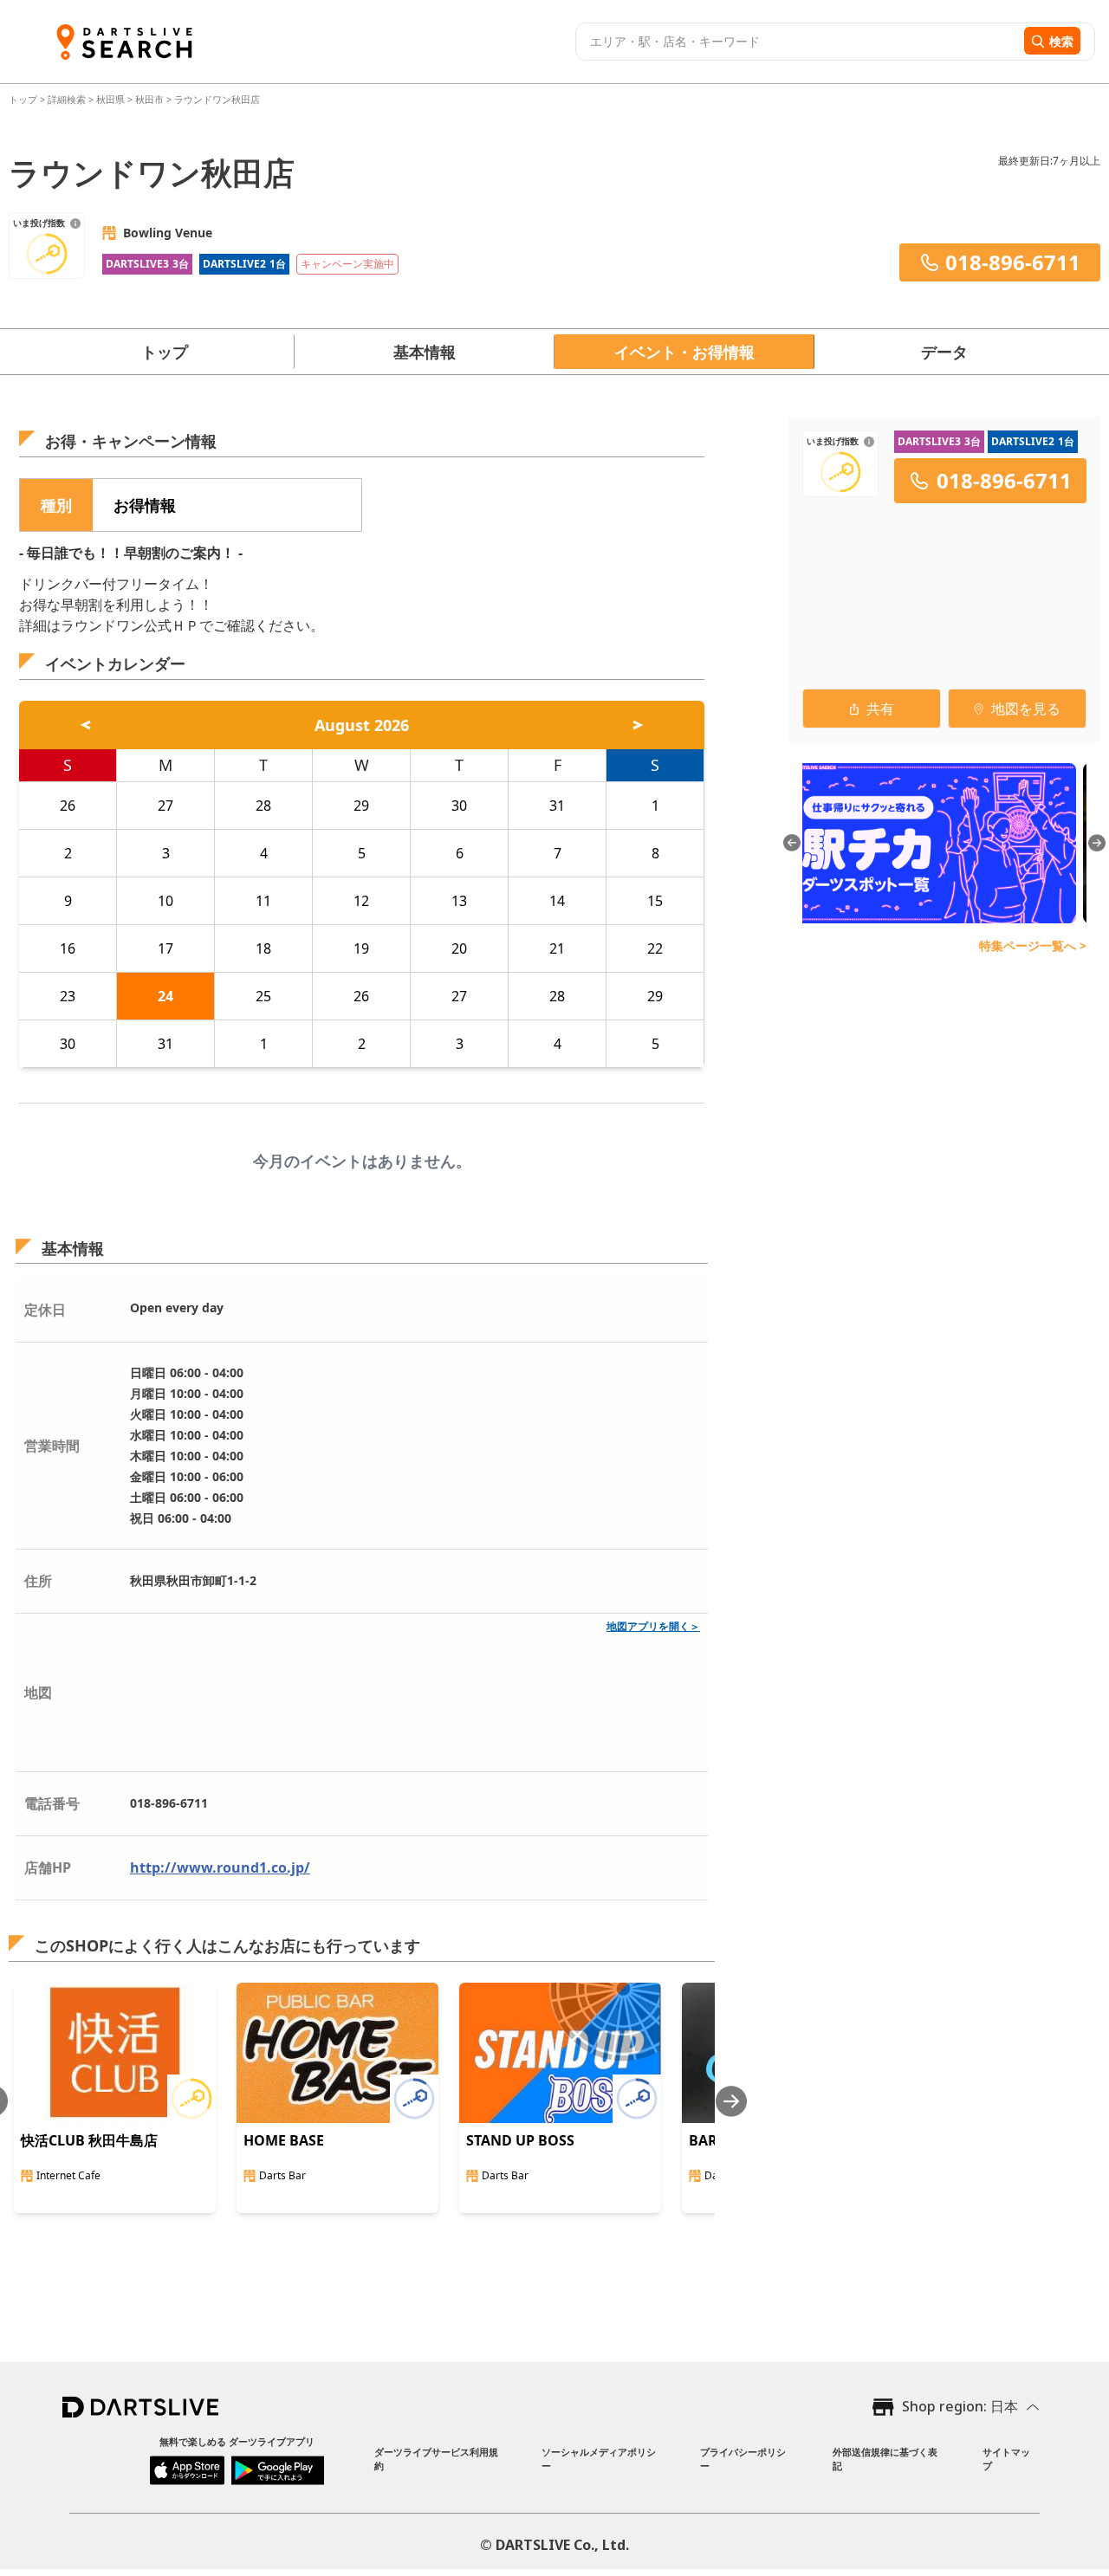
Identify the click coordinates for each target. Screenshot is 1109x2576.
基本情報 (425, 352)
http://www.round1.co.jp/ (220, 1867)
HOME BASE (284, 2140)
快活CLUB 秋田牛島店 (89, 2140)
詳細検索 (68, 99)
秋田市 (149, 99)
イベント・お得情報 (684, 352)
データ (944, 352)
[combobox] (798, 42)
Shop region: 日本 (960, 2406)
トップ (24, 99)
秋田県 (110, 99)
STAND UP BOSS (520, 2140)
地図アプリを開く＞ (653, 1626)
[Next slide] (731, 2101)
